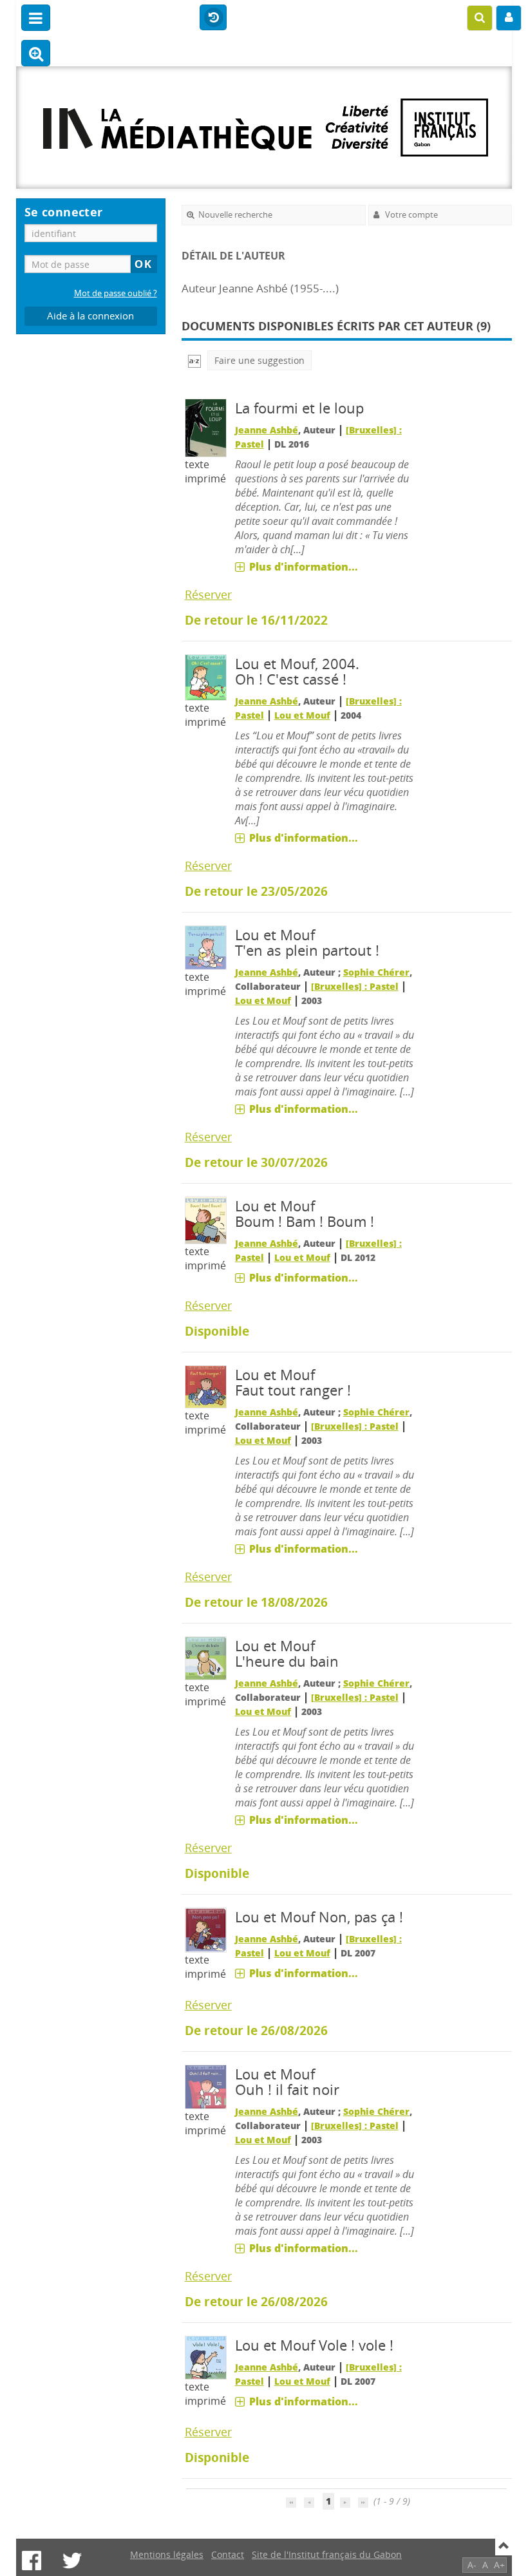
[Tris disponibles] (194, 360)
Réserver (208, 594)
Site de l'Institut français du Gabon (327, 2554)
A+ (499, 2565)
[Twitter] (72, 2561)
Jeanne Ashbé (267, 430)
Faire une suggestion (259, 360)
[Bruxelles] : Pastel (355, 986)
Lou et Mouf (302, 715)
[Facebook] (32, 2561)
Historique (213, 18)
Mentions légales (167, 2554)
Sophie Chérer (376, 972)
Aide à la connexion (90, 316)
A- (472, 2565)
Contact (228, 2554)
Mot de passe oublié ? (116, 293)
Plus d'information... (304, 567)
